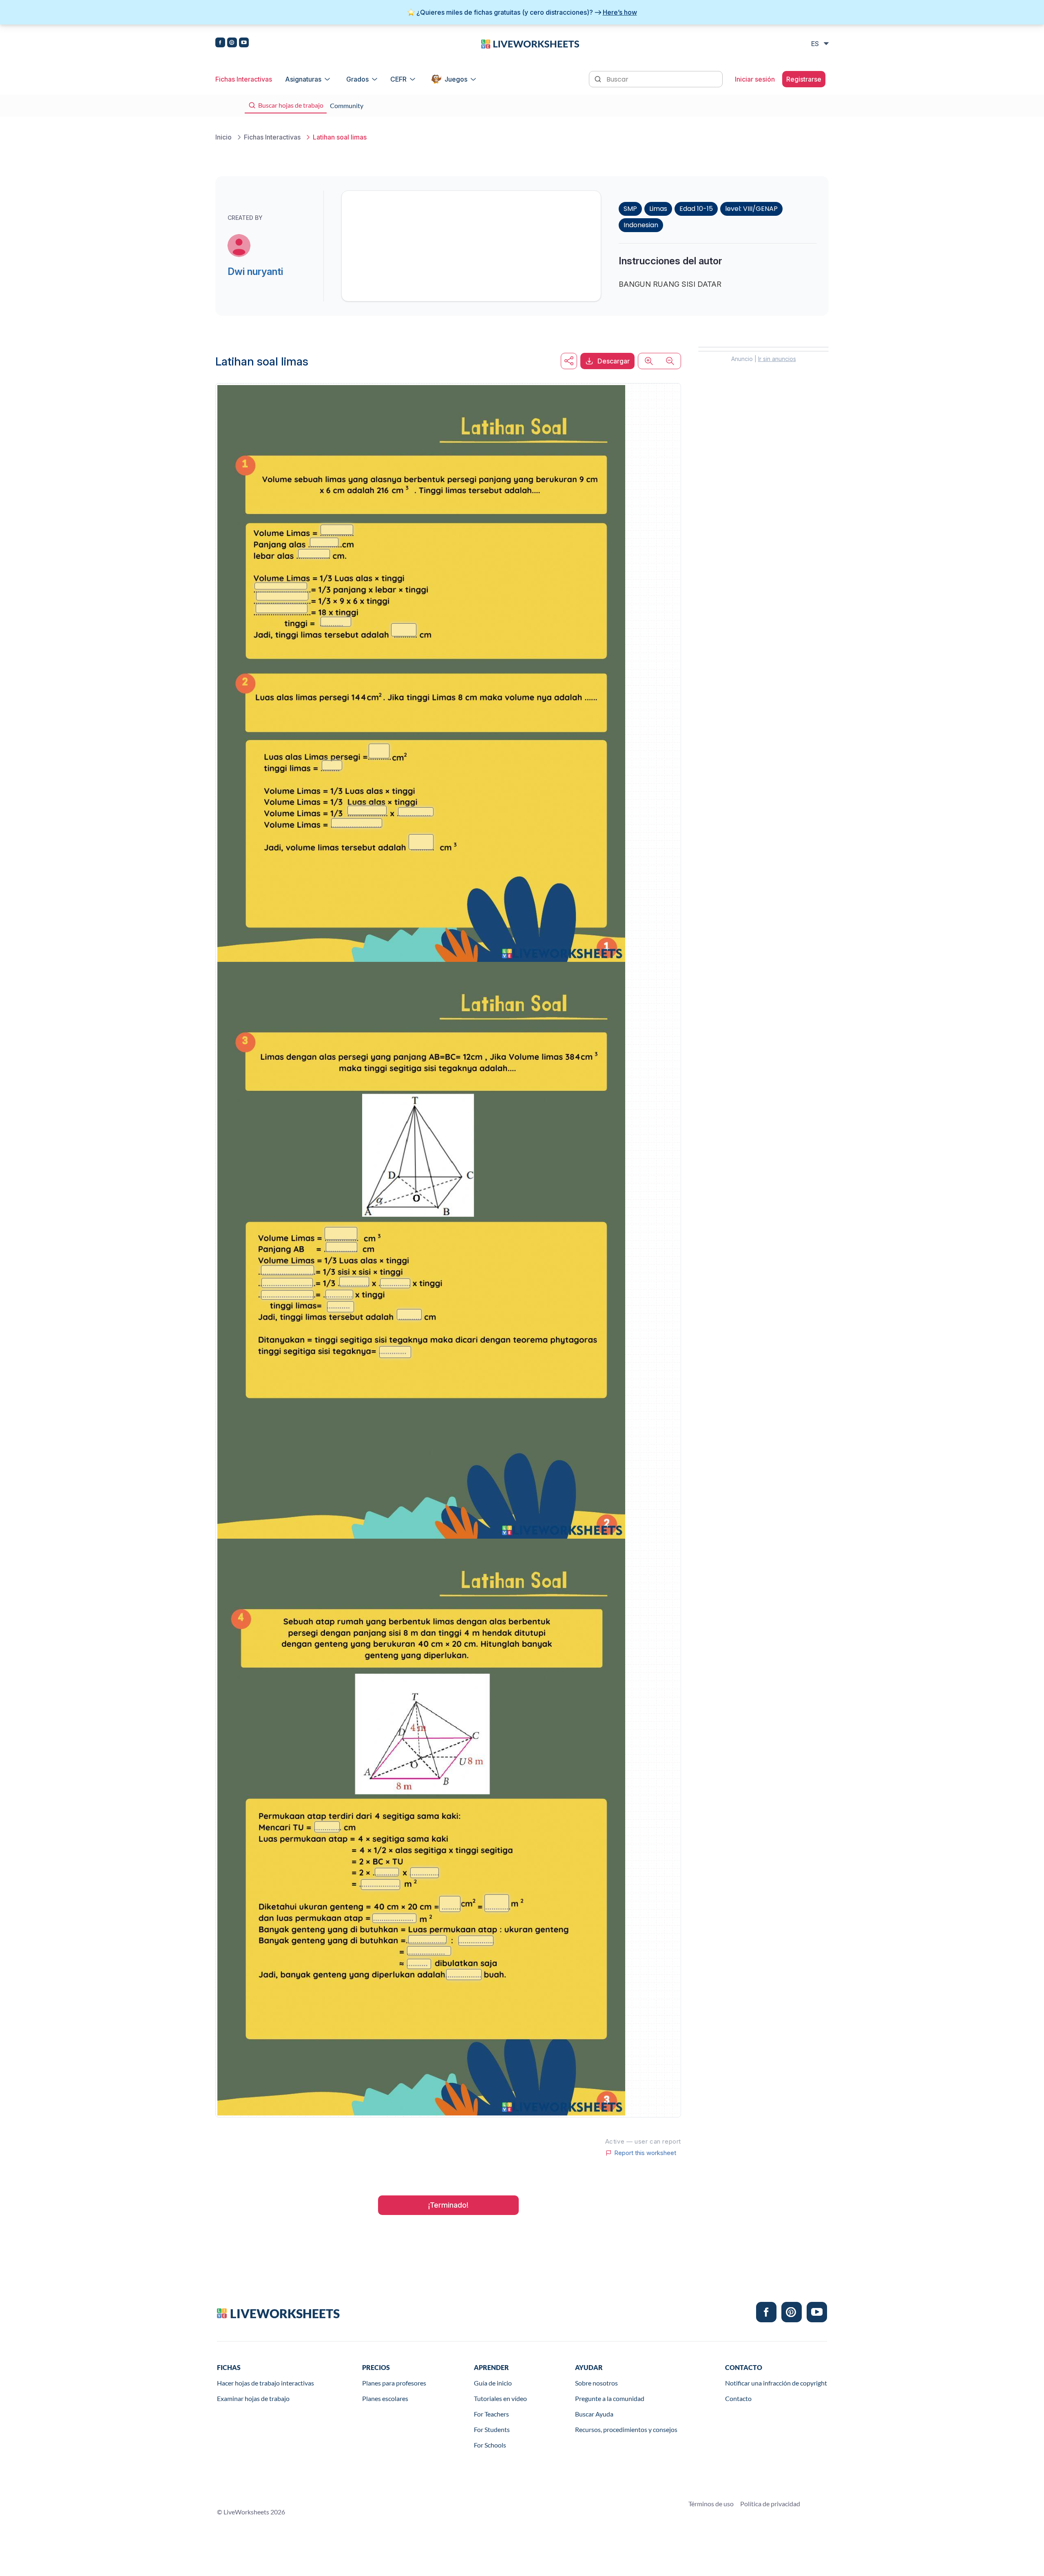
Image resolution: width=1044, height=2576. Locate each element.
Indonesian (641, 225)
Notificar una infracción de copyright (776, 2383)
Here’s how (620, 12)
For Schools (490, 2445)
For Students (492, 2429)
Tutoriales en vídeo (500, 2398)
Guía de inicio (493, 2383)
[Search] (599, 78)
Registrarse (804, 79)
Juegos (456, 79)
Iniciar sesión (755, 79)
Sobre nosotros (596, 2383)
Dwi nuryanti (255, 271)
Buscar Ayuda (594, 2414)
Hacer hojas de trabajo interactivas (265, 2383)
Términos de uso (711, 2504)
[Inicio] (530, 43)
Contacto (738, 2398)
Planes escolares (385, 2398)
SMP (630, 209)
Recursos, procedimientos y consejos (626, 2429)
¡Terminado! (448, 2205)
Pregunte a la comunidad (610, 2398)
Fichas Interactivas (244, 79)
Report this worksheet (645, 2153)
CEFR (398, 79)
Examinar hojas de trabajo (253, 2398)
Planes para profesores (394, 2383)
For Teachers (491, 2414)
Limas (658, 209)
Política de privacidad (770, 2504)
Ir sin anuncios (777, 359)
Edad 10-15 (696, 209)
